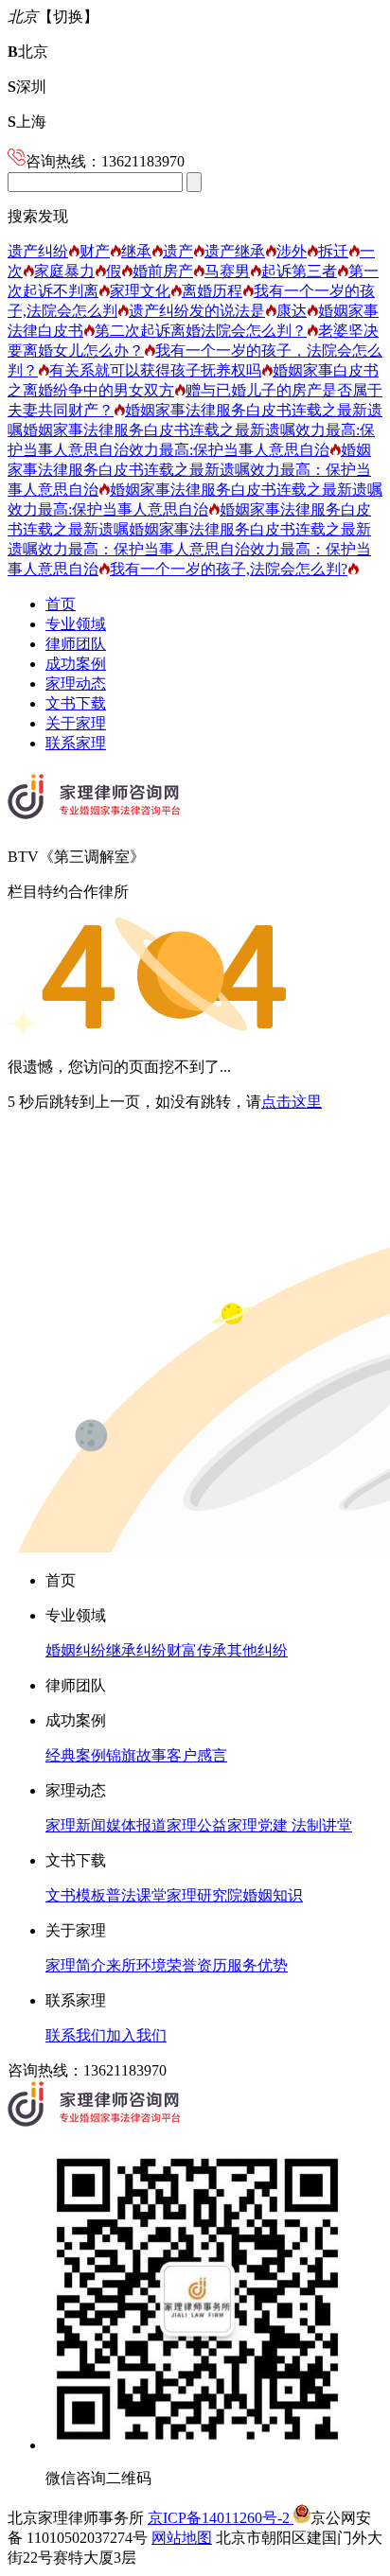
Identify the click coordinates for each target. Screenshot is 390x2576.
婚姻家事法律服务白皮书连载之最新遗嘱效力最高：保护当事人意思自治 (189, 470)
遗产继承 (235, 251)
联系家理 (76, 743)
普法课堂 (136, 1895)
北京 (28, 52)
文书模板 (76, 1895)
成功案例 (76, 664)
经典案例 (76, 1755)
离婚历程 (212, 291)
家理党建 (257, 1825)
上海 (27, 122)
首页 (61, 604)
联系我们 (76, 2035)
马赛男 (227, 271)
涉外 (292, 251)
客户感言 (197, 1755)
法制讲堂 (320, 1825)
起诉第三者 (299, 271)
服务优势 (257, 1965)
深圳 (27, 87)
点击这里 (292, 1102)
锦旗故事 (136, 1755)
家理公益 (197, 1825)
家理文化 (140, 291)
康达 (292, 311)
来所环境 (136, 1965)
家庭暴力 (64, 271)
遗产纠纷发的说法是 (197, 311)
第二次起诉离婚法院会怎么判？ (201, 331)
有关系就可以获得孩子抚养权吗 (155, 370)
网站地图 (182, 2538)
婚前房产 (163, 271)
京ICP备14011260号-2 (221, 2518)
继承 (136, 251)
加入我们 (136, 2035)
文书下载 (76, 703)
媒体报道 (136, 1825)
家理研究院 (204, 1895)
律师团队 (76, 644)
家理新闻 (76, 1825)
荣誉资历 (197, 1965)
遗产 (178, 251)
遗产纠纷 (38, 251)
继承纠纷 (136, 1650)
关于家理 (76, 723)
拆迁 (333, 251)
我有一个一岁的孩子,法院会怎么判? (229, 569)
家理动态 (76, 683)
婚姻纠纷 (76, 1650)
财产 (95, 251)
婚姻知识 (273, 1895)
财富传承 (197, 1650)
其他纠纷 (257, 1650)
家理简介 (76, 1965)
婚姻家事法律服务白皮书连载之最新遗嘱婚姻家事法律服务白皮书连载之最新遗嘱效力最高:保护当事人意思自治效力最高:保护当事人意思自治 (195, 430)
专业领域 (76, 624)
